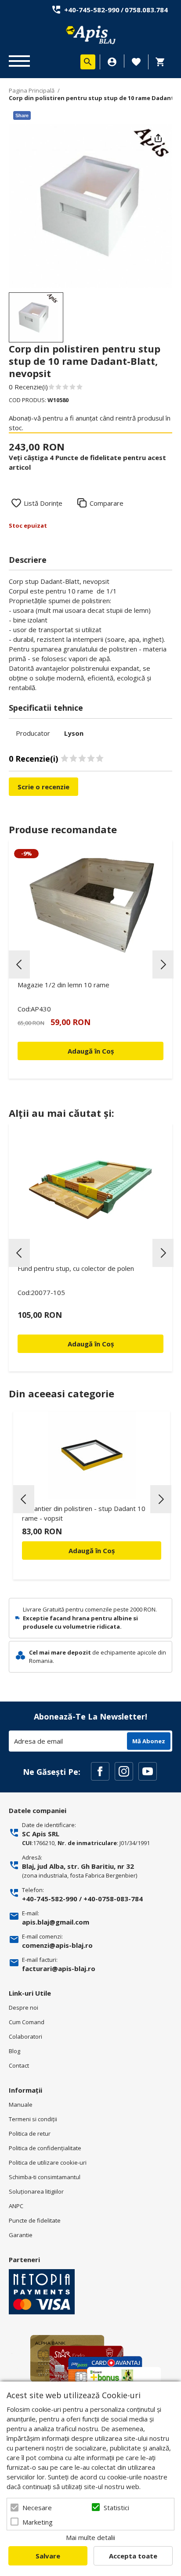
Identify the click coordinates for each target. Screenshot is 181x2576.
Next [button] (163, 964)
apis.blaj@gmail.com (56, 1922)
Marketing (38, 2522)
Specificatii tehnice (46, 708)
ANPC (16, 2206)
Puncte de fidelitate (35, 2220)
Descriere (28, 560)
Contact (19, 2065)
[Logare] (112, 62)
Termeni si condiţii (33, 2119)
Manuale (21, 2105)
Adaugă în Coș (92, 1551)
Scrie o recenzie (43, 787)
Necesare (37, 2508)
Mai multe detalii (90, 2537)
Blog (14, 2051)
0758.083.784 (146, 10)
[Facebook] (100, 1771)
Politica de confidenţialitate (45, 2148)
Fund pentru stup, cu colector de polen (76, 1268)
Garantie (21, 2235)
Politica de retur (30, 2133)
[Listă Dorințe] (136, 61)
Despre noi (24, 2008)
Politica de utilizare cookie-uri (48, 2162)
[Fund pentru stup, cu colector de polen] (90, 1190)
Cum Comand (27, 2022)
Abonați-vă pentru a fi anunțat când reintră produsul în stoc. (90, 423)
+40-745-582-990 (92, 10)
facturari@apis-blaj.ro (59, 1968)
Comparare (107, 503)
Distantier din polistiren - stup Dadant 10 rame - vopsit (84, 1513)
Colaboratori (25, 2036)
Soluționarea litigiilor (36, 2191)
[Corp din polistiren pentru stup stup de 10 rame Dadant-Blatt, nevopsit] (36, 317)
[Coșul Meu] (163, 62)
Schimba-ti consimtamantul (45, 2177)
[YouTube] (148, 1771)
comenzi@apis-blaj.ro (57, 1945)
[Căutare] (88, 62)
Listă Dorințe (43, 503)
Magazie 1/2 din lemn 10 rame (63, 985)
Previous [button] (19, 964)
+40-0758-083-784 (113, 1899)
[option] (90, 206)
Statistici (116, 2508)
